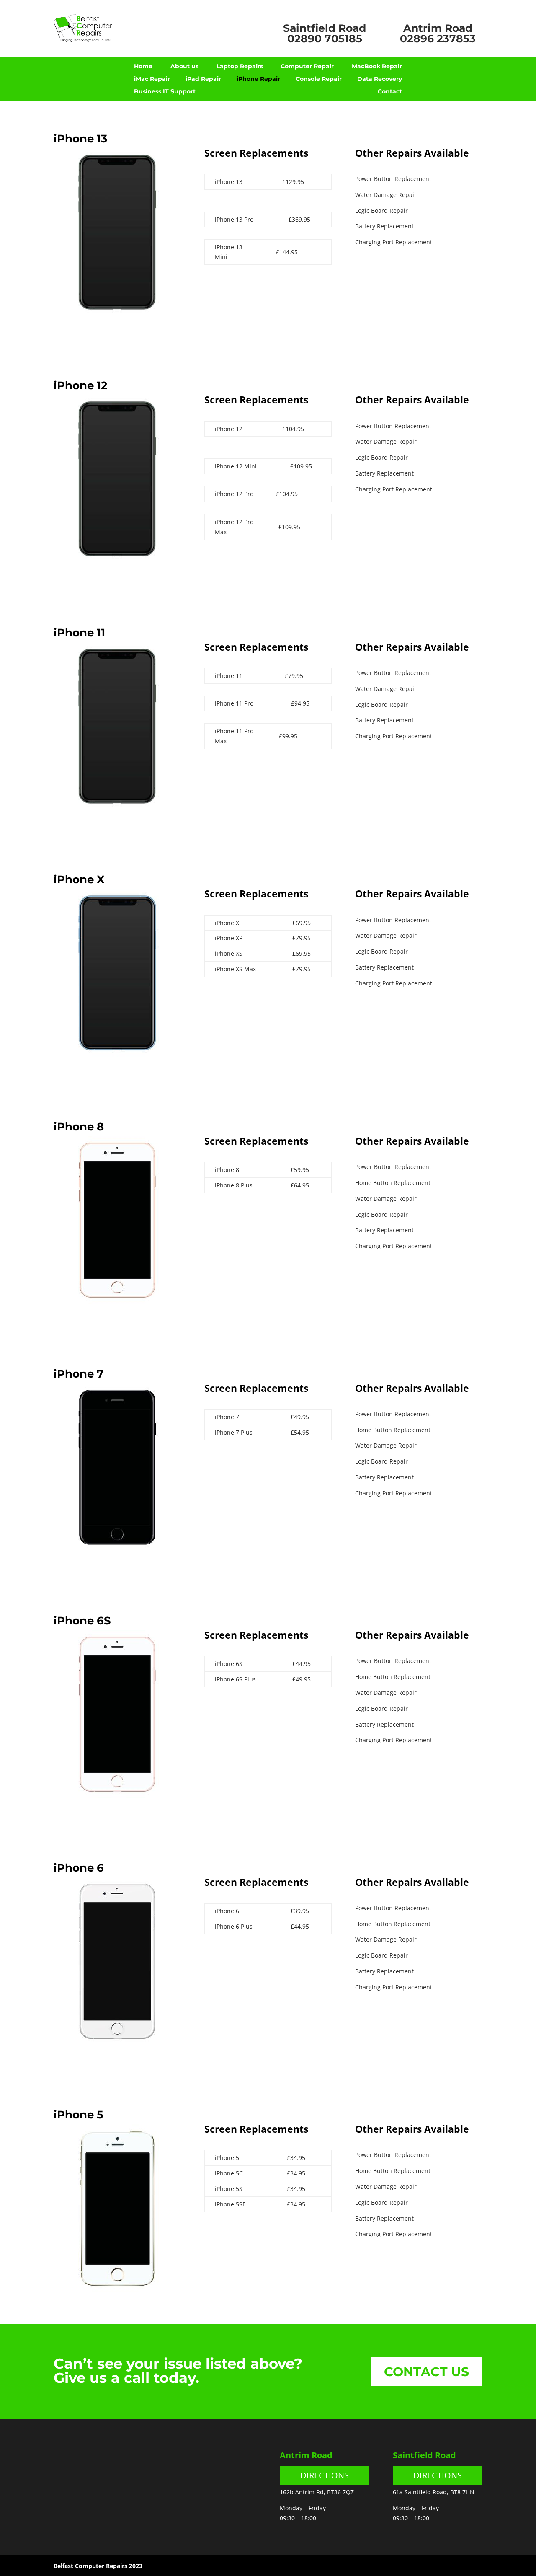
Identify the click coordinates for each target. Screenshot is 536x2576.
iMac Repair (152, 79)
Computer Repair (307, 67)
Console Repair (319, 79)
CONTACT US (426, 2372)
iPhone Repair (258, 79)
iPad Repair (203, 79)
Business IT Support (165, 92)
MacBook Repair (377, 67)
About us (184, 67)
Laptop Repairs (240, 67)
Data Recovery (380, 79)
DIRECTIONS (325, 2475)
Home (143, 67)
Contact (390, 92)
